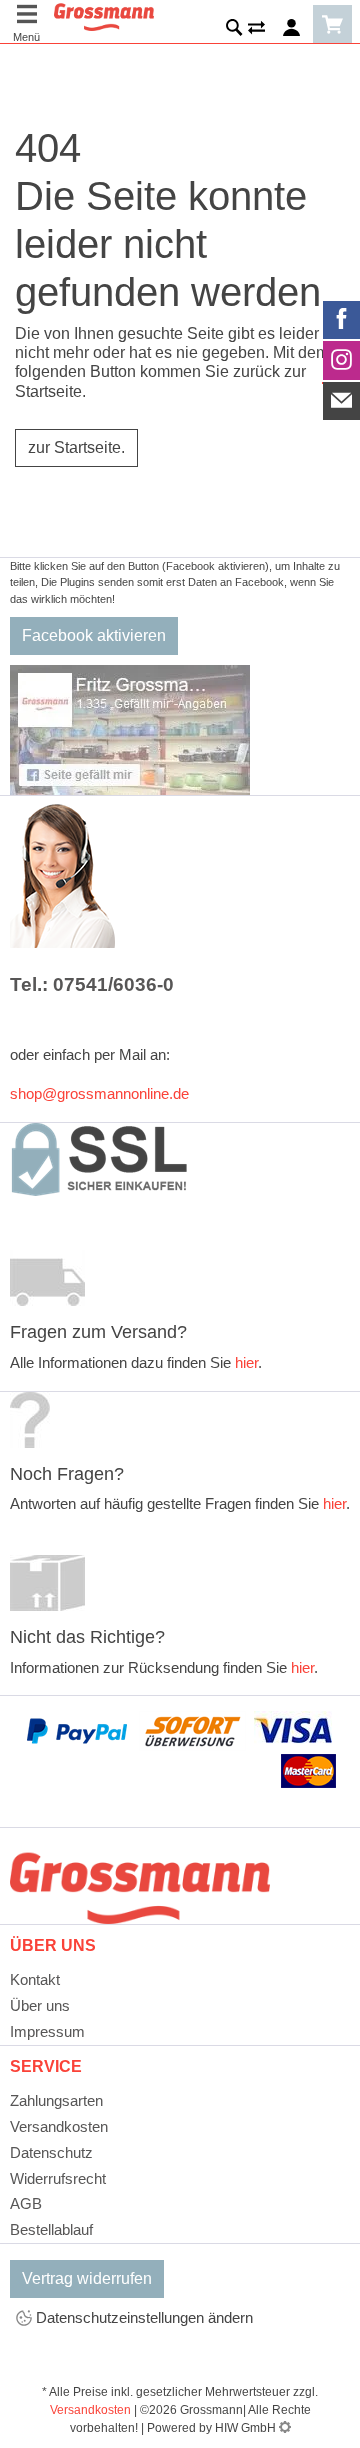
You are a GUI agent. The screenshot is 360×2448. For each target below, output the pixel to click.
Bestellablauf (51, 2229)
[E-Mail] (342, 401)
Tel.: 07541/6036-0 (92, 984)
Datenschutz (51, 2152)
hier (246, 1362)
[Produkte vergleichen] (256, 31)
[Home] (104, 15)
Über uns (40, 2005)
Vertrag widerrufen (87, 2278)
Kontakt (35, 1979)
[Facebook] (342, 320)
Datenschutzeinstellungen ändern (142, 2317)
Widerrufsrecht (58, 2178)
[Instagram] (342, 360)
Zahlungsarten (56, 2100)
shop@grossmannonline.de (99, 1093)
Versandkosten (59, 2126)
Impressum (47, 2031)
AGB (26, 2203)
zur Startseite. (76, 447)
